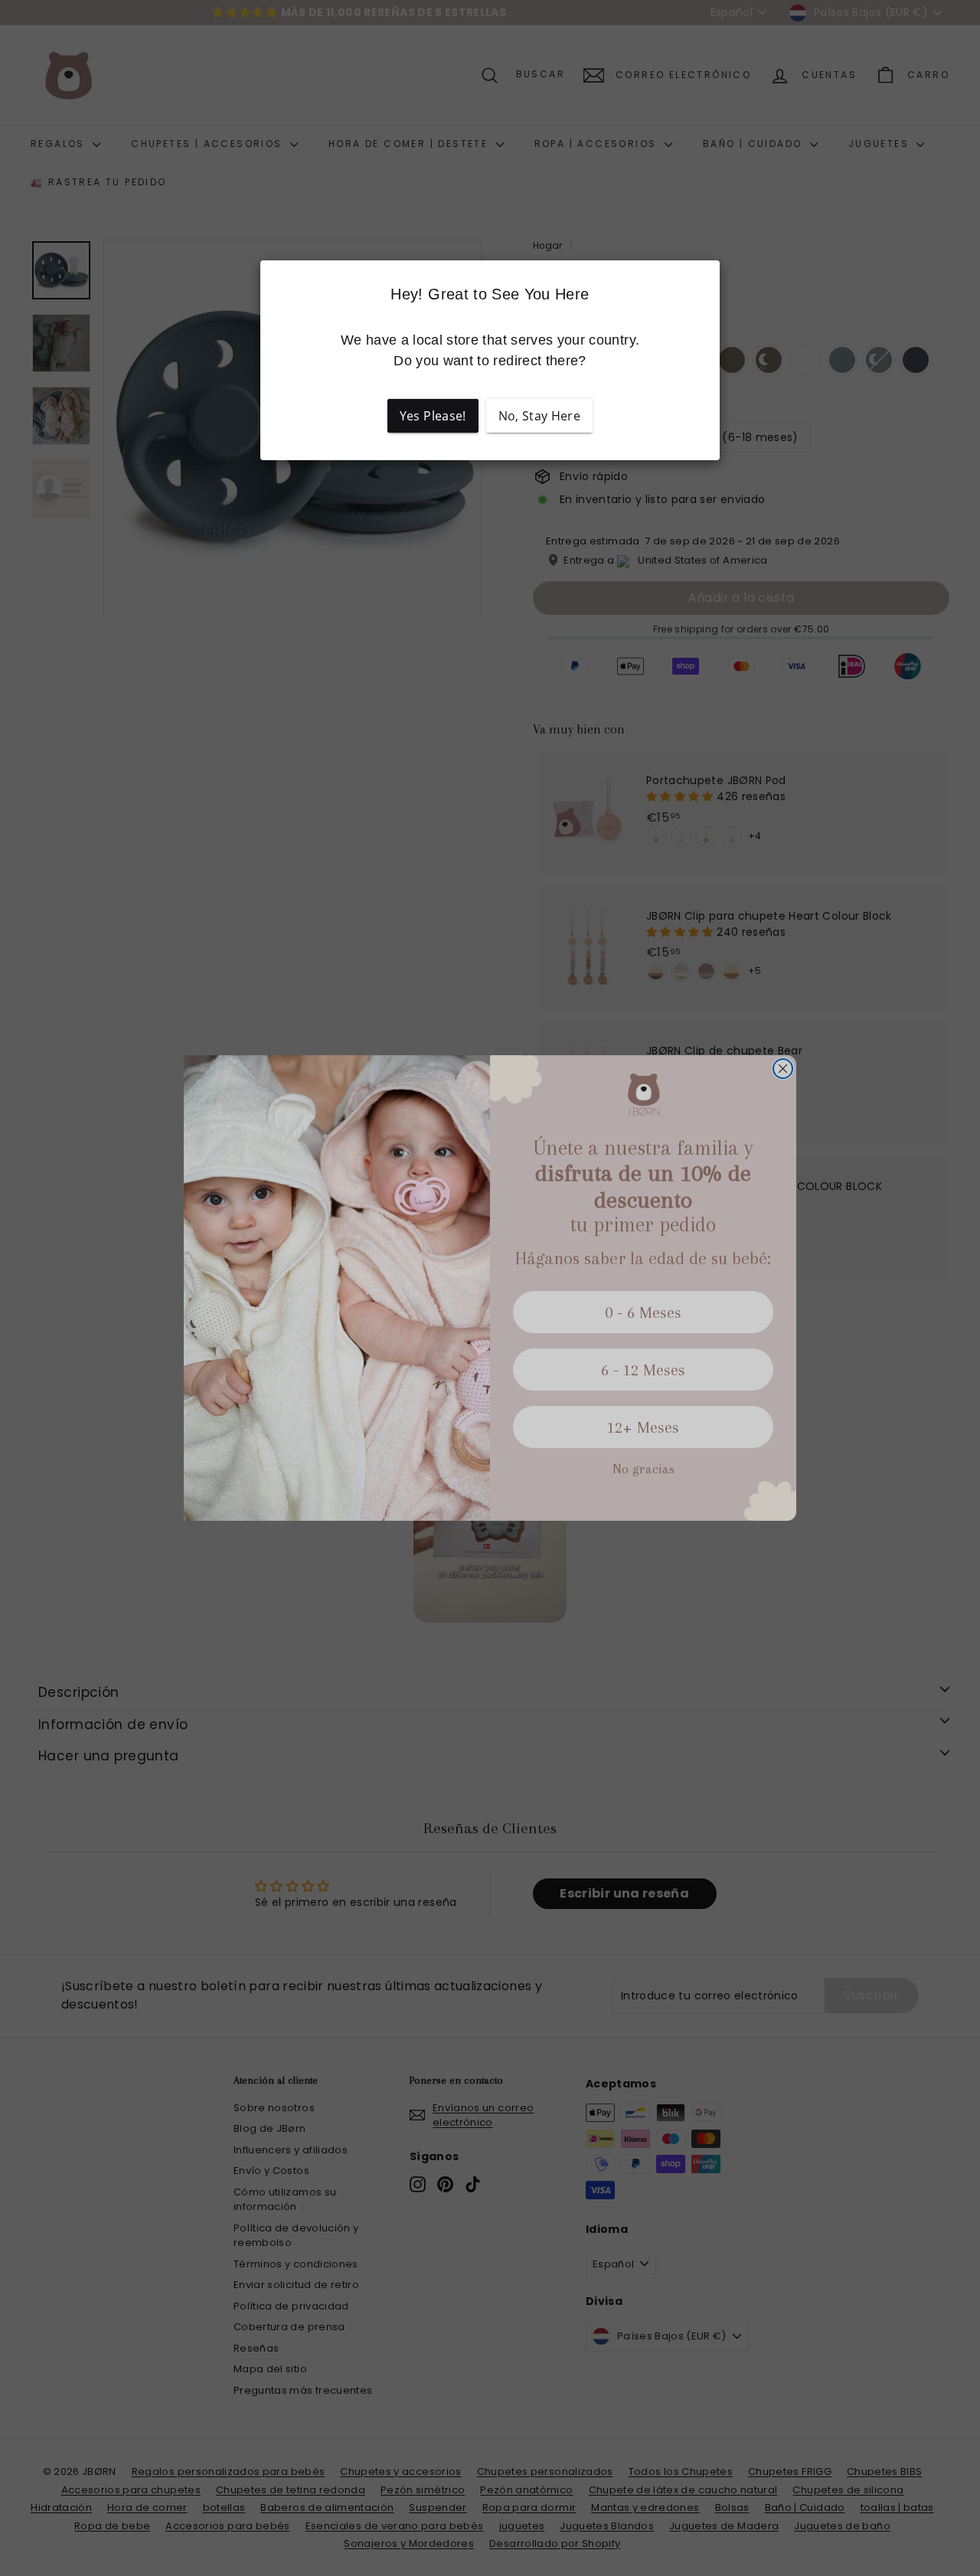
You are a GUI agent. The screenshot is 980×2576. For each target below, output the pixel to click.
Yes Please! (433, 416)
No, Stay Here (540, 416)
